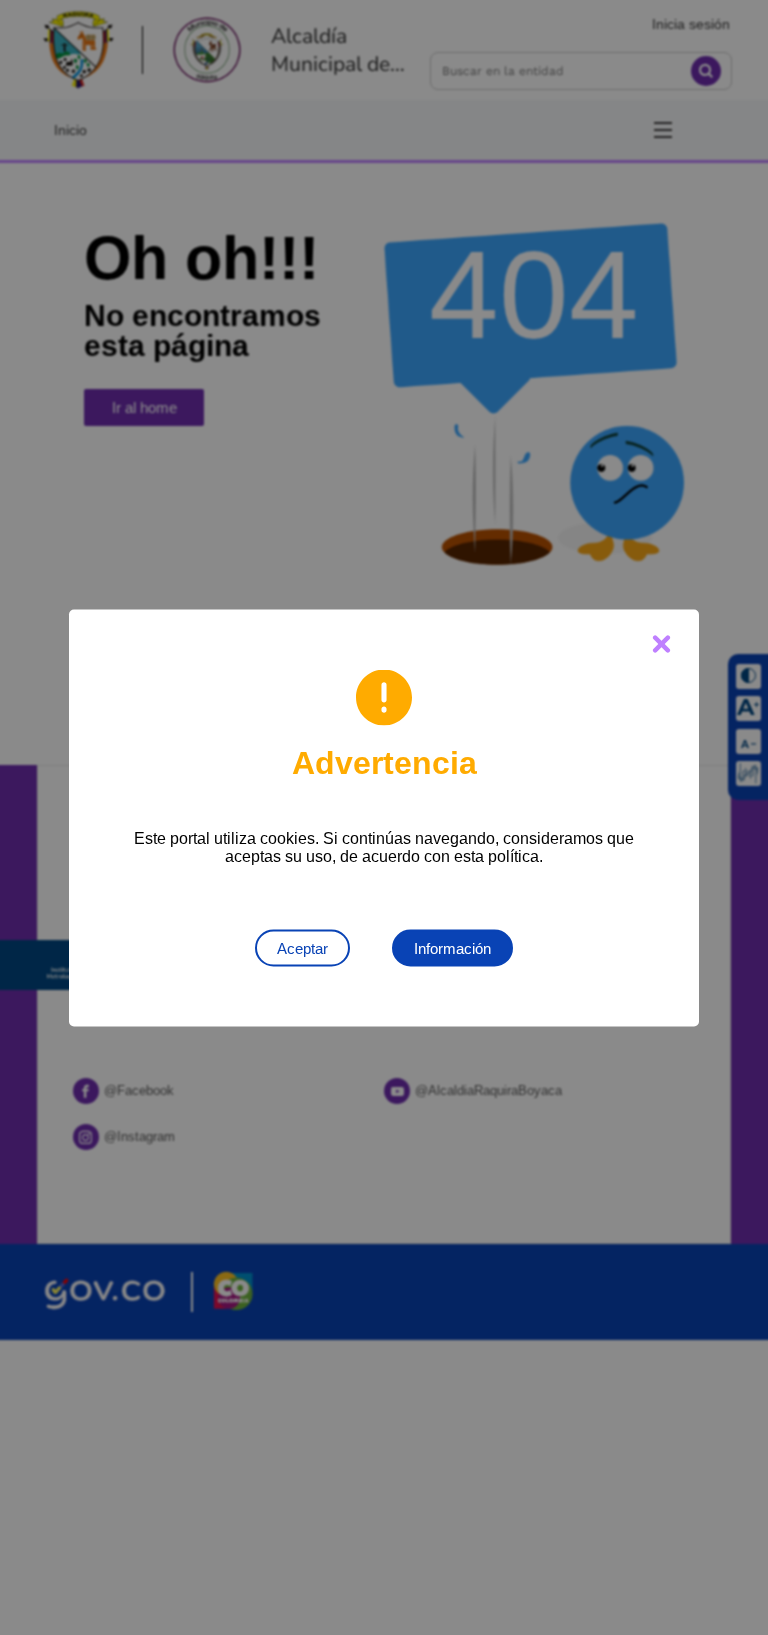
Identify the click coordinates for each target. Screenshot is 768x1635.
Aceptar (302, 947)
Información (452, 947)
